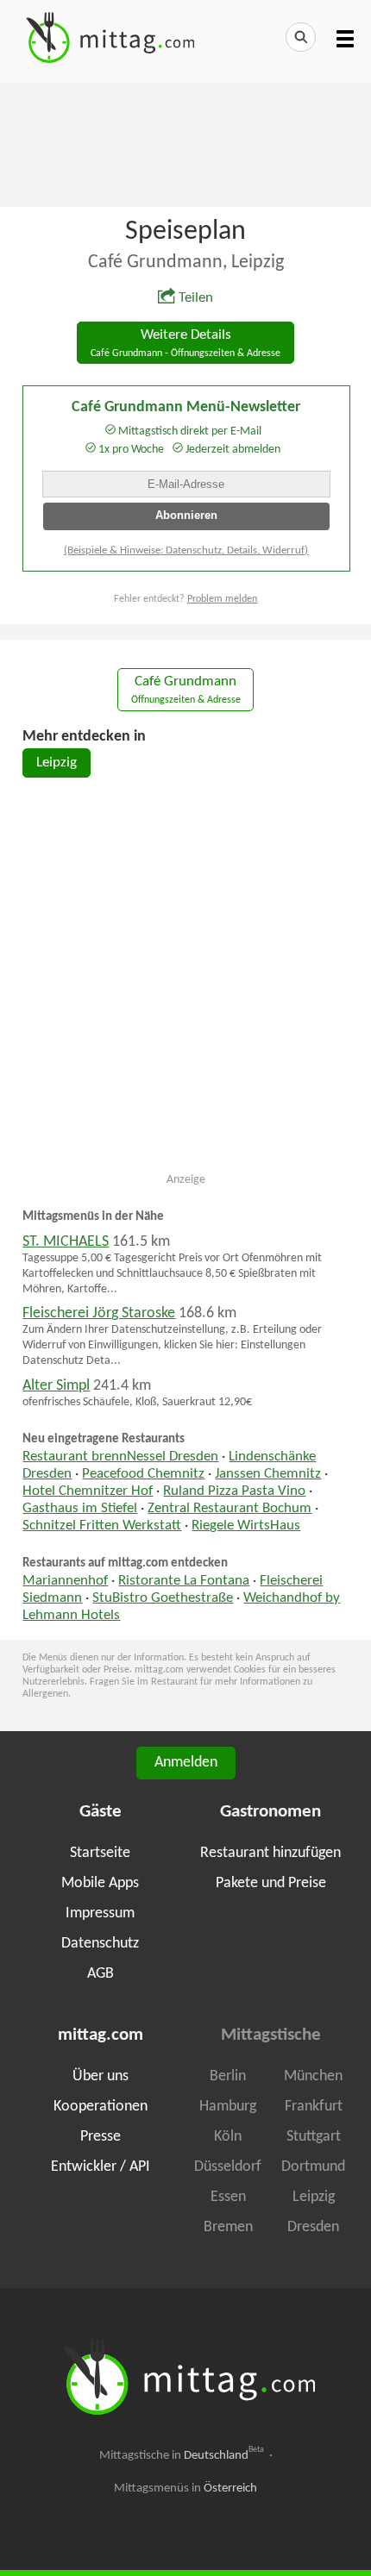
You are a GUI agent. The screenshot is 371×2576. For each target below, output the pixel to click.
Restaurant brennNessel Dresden (120, 1457)
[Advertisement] (185, 143)
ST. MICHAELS (66, 1242)
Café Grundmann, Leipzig (186, 263)
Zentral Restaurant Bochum (230, 1509)
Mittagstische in (182, 2455)
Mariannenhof (65, 1581)
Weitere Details (185, 344)
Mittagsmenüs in (185, 2488)
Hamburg (228, 2107)
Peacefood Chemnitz (143, 1474)
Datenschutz (100, 1944)
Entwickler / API (101, 2167)
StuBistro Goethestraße (163, 1598)
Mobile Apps (100, 1883)
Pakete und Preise (271, 1883)
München (313, 2076)
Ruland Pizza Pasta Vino (234, 1491)
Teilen (196, 298)
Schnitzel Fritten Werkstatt (102, 1526)
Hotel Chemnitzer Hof (88, 1491)
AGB (101, 1974)
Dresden (313, 2227)
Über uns (101, 2076)
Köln (228, 2137)
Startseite (100, 1853)
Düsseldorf (228, 2167)
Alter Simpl (56, 1386)
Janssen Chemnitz (268, 1474)
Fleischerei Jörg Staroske (99, 1313)
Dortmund (313, 2167)
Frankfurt (314, 2107)
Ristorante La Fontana (184, 1581)
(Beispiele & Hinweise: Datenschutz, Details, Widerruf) (186, 550)
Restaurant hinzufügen (270, 1853)
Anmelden (186, 1763)
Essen (228, 2197)
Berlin (228, 2076)
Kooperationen (101, 2107)
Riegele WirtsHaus (246, 1526)
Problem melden (222, 599)
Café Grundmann (186, 690)
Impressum (100, 1913)
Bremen (228, 2227)
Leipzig (57, 763)
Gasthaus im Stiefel (80, 1509)
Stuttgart (314, 2137)
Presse (101, 2137)
